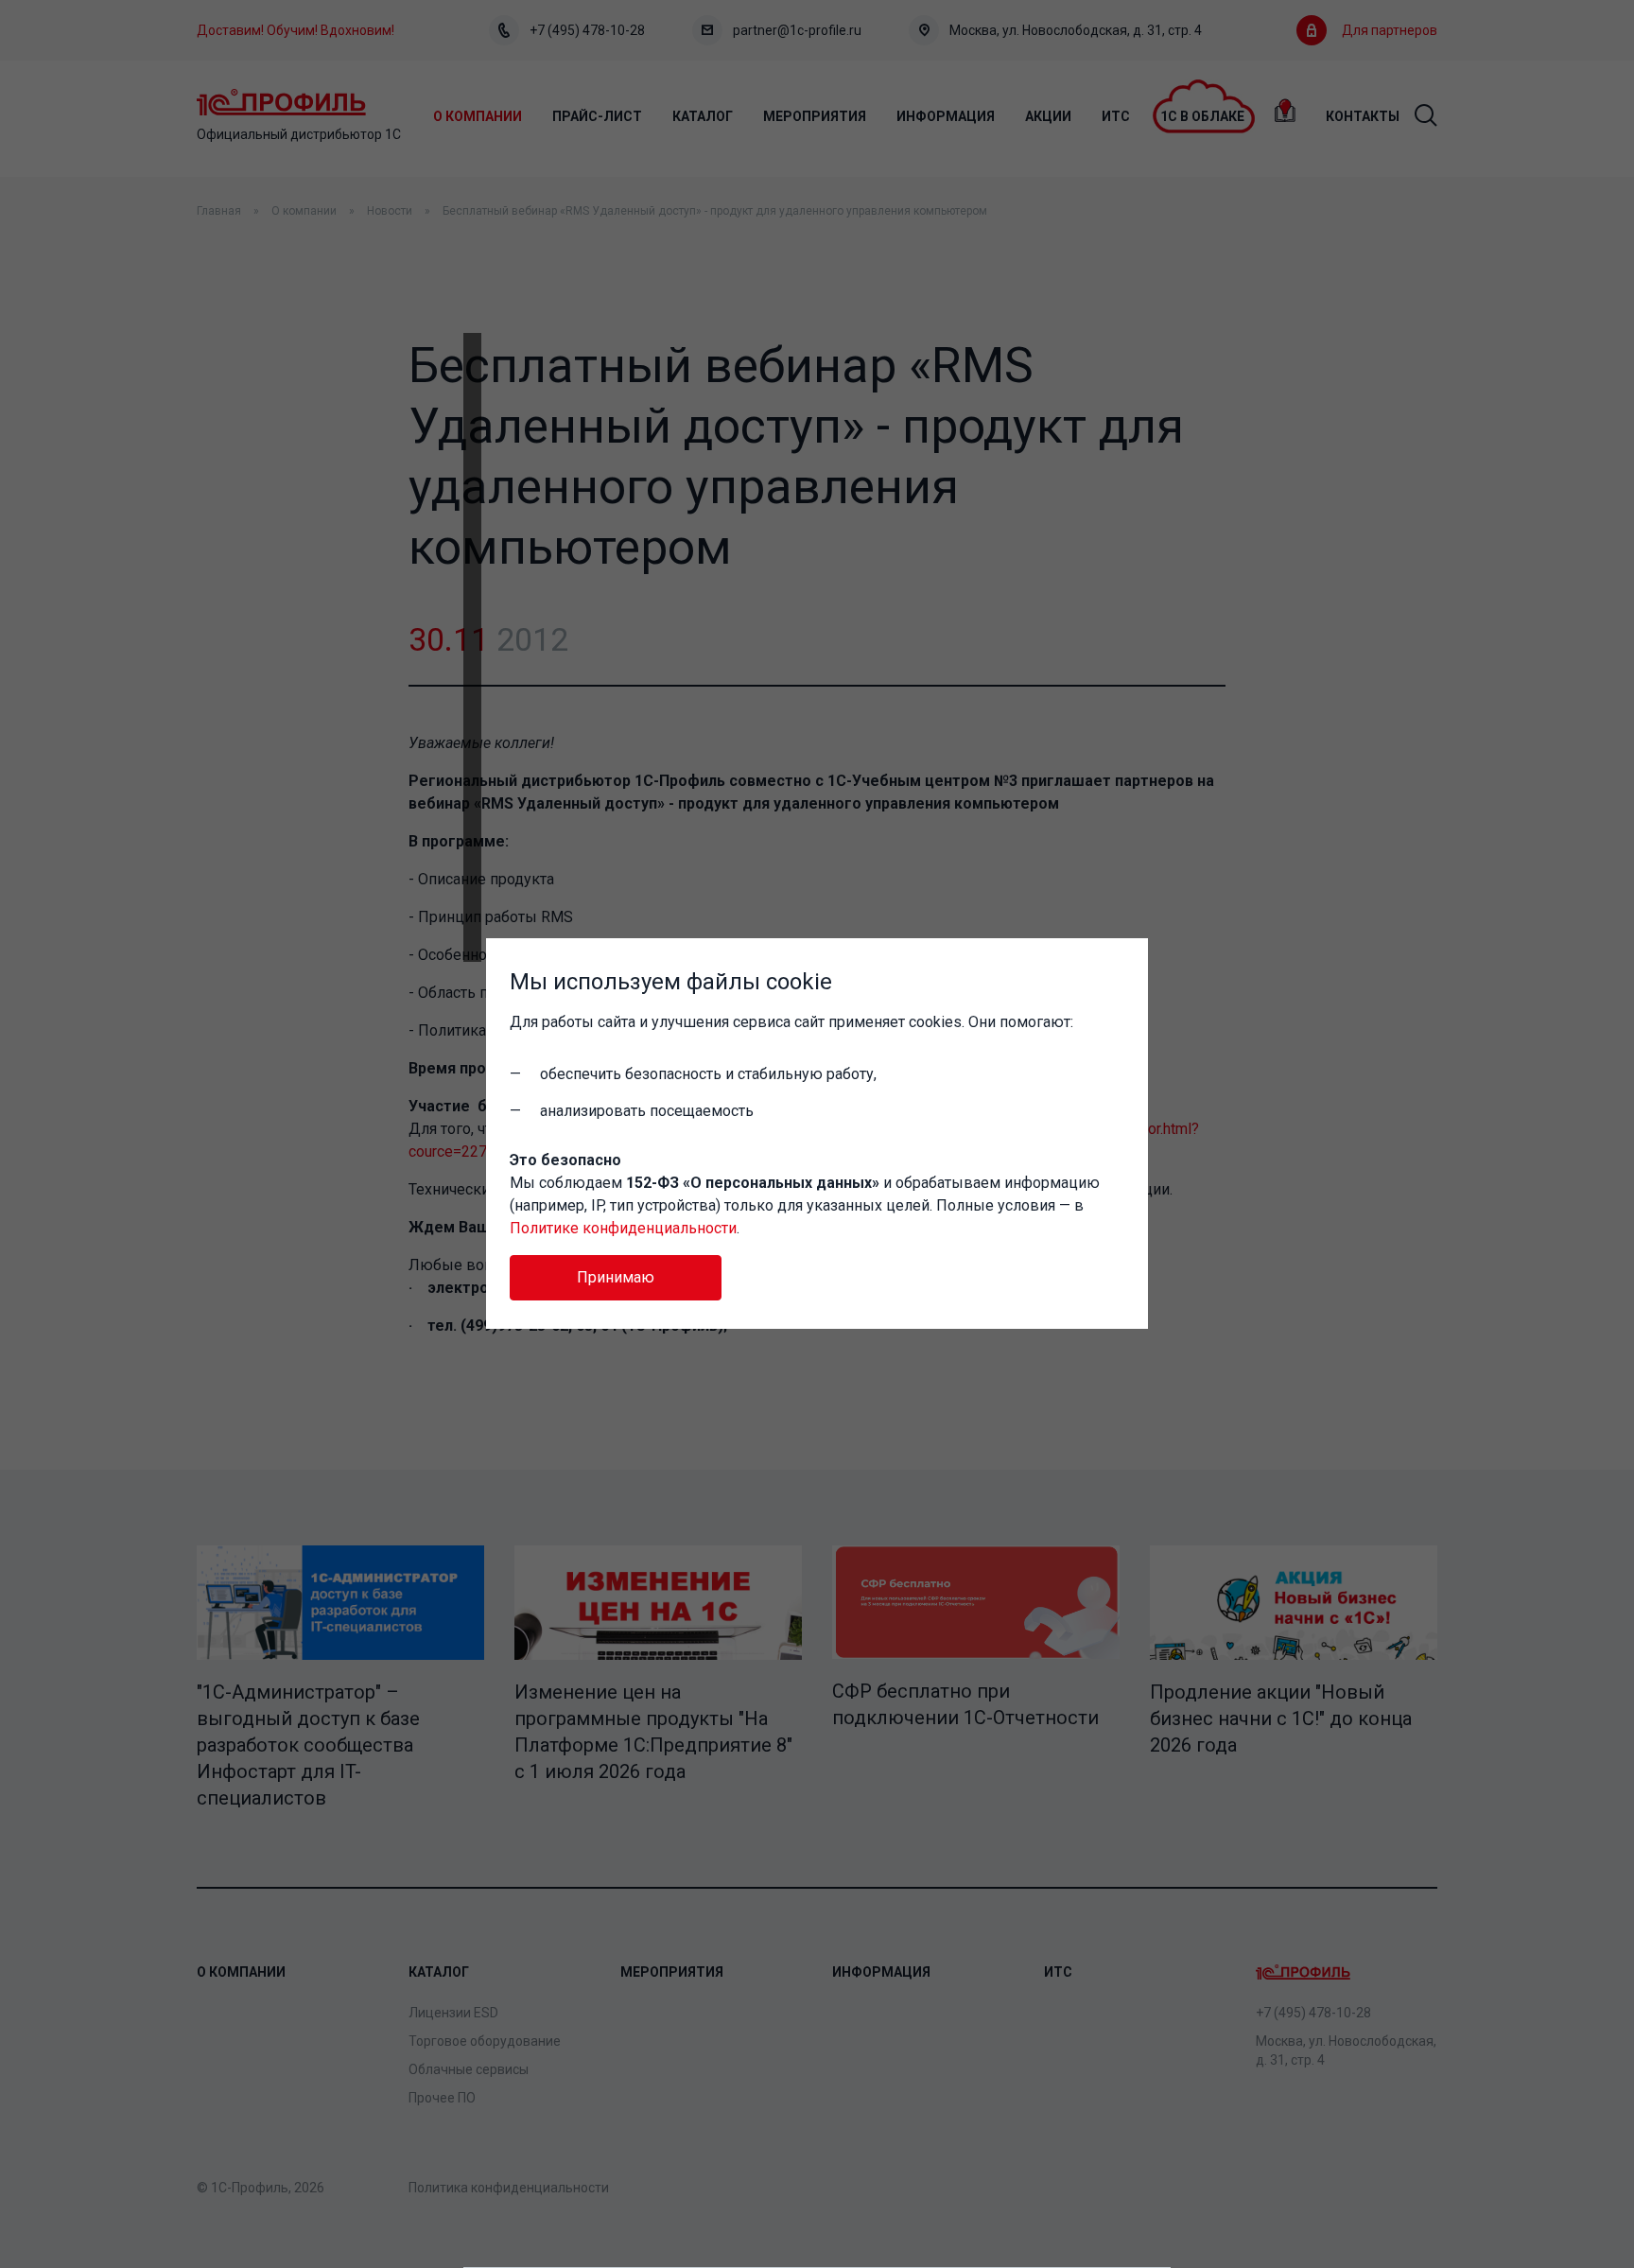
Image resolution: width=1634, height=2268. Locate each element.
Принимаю (616, 1277)
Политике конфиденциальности (623, 1228)
